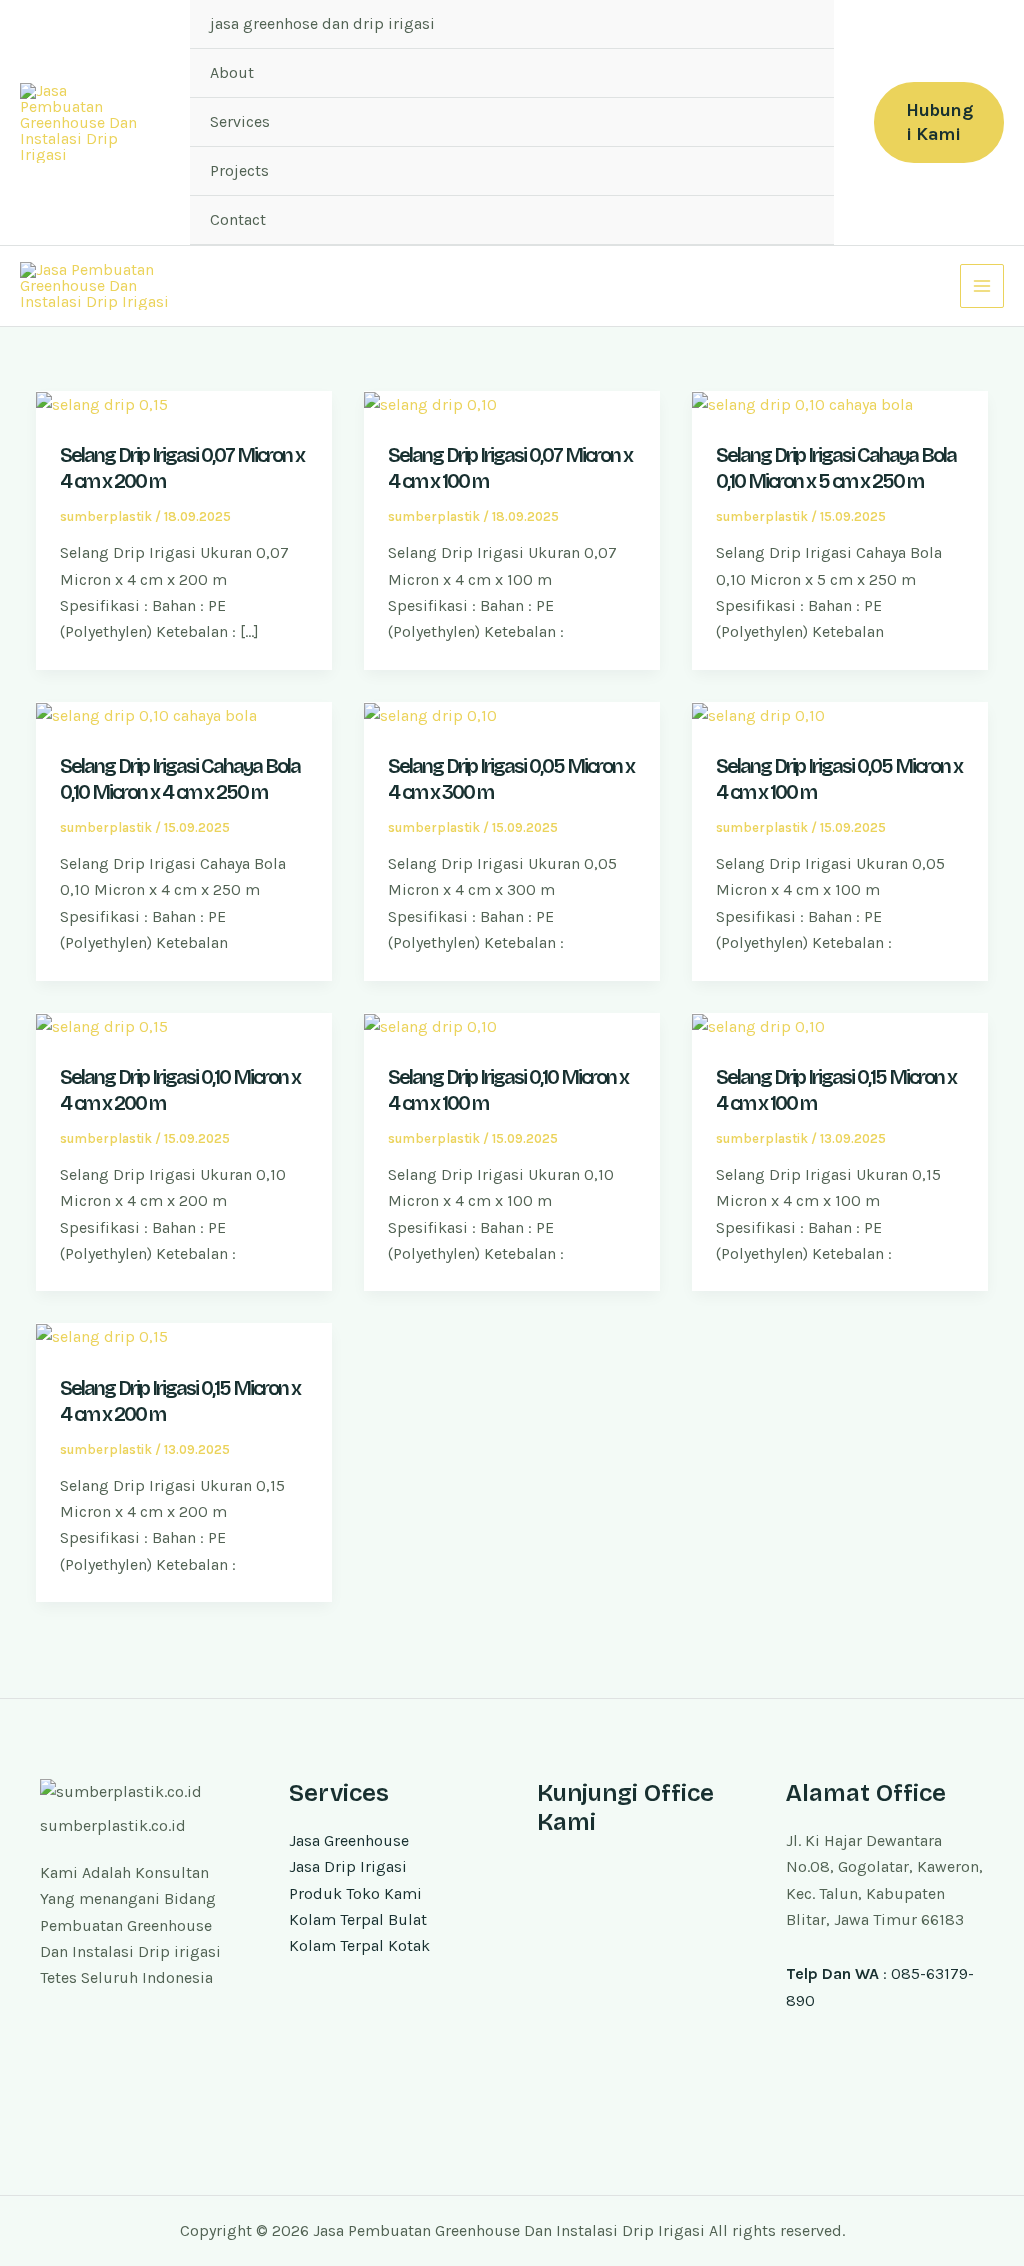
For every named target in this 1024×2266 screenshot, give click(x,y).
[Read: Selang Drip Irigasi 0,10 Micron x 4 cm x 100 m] (430, 1025)
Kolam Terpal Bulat (358, 1919)
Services (240, 121)
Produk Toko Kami (355, 1893)
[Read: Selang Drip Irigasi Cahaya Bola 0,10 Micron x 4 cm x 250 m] (146, 714)
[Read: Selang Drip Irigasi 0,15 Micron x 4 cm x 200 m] (102, 1335)
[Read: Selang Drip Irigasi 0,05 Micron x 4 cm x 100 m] (758, 714)
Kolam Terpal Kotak (359, 1945)
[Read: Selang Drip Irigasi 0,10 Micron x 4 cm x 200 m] (102, 1025)
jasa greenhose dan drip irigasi (322, 23)
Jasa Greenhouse (349, 1840)
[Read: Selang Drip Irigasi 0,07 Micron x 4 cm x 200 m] (102, 403)
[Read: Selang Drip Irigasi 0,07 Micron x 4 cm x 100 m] (430, 403)
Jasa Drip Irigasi (348, 1866)
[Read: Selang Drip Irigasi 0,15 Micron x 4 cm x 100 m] (758, 1025)
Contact (238, 219)
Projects (239, 170)
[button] (939, 122)
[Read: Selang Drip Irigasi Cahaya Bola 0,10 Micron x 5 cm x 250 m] (802, 403)
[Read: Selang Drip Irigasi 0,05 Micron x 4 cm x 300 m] (430, 714)
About (232, 72)
